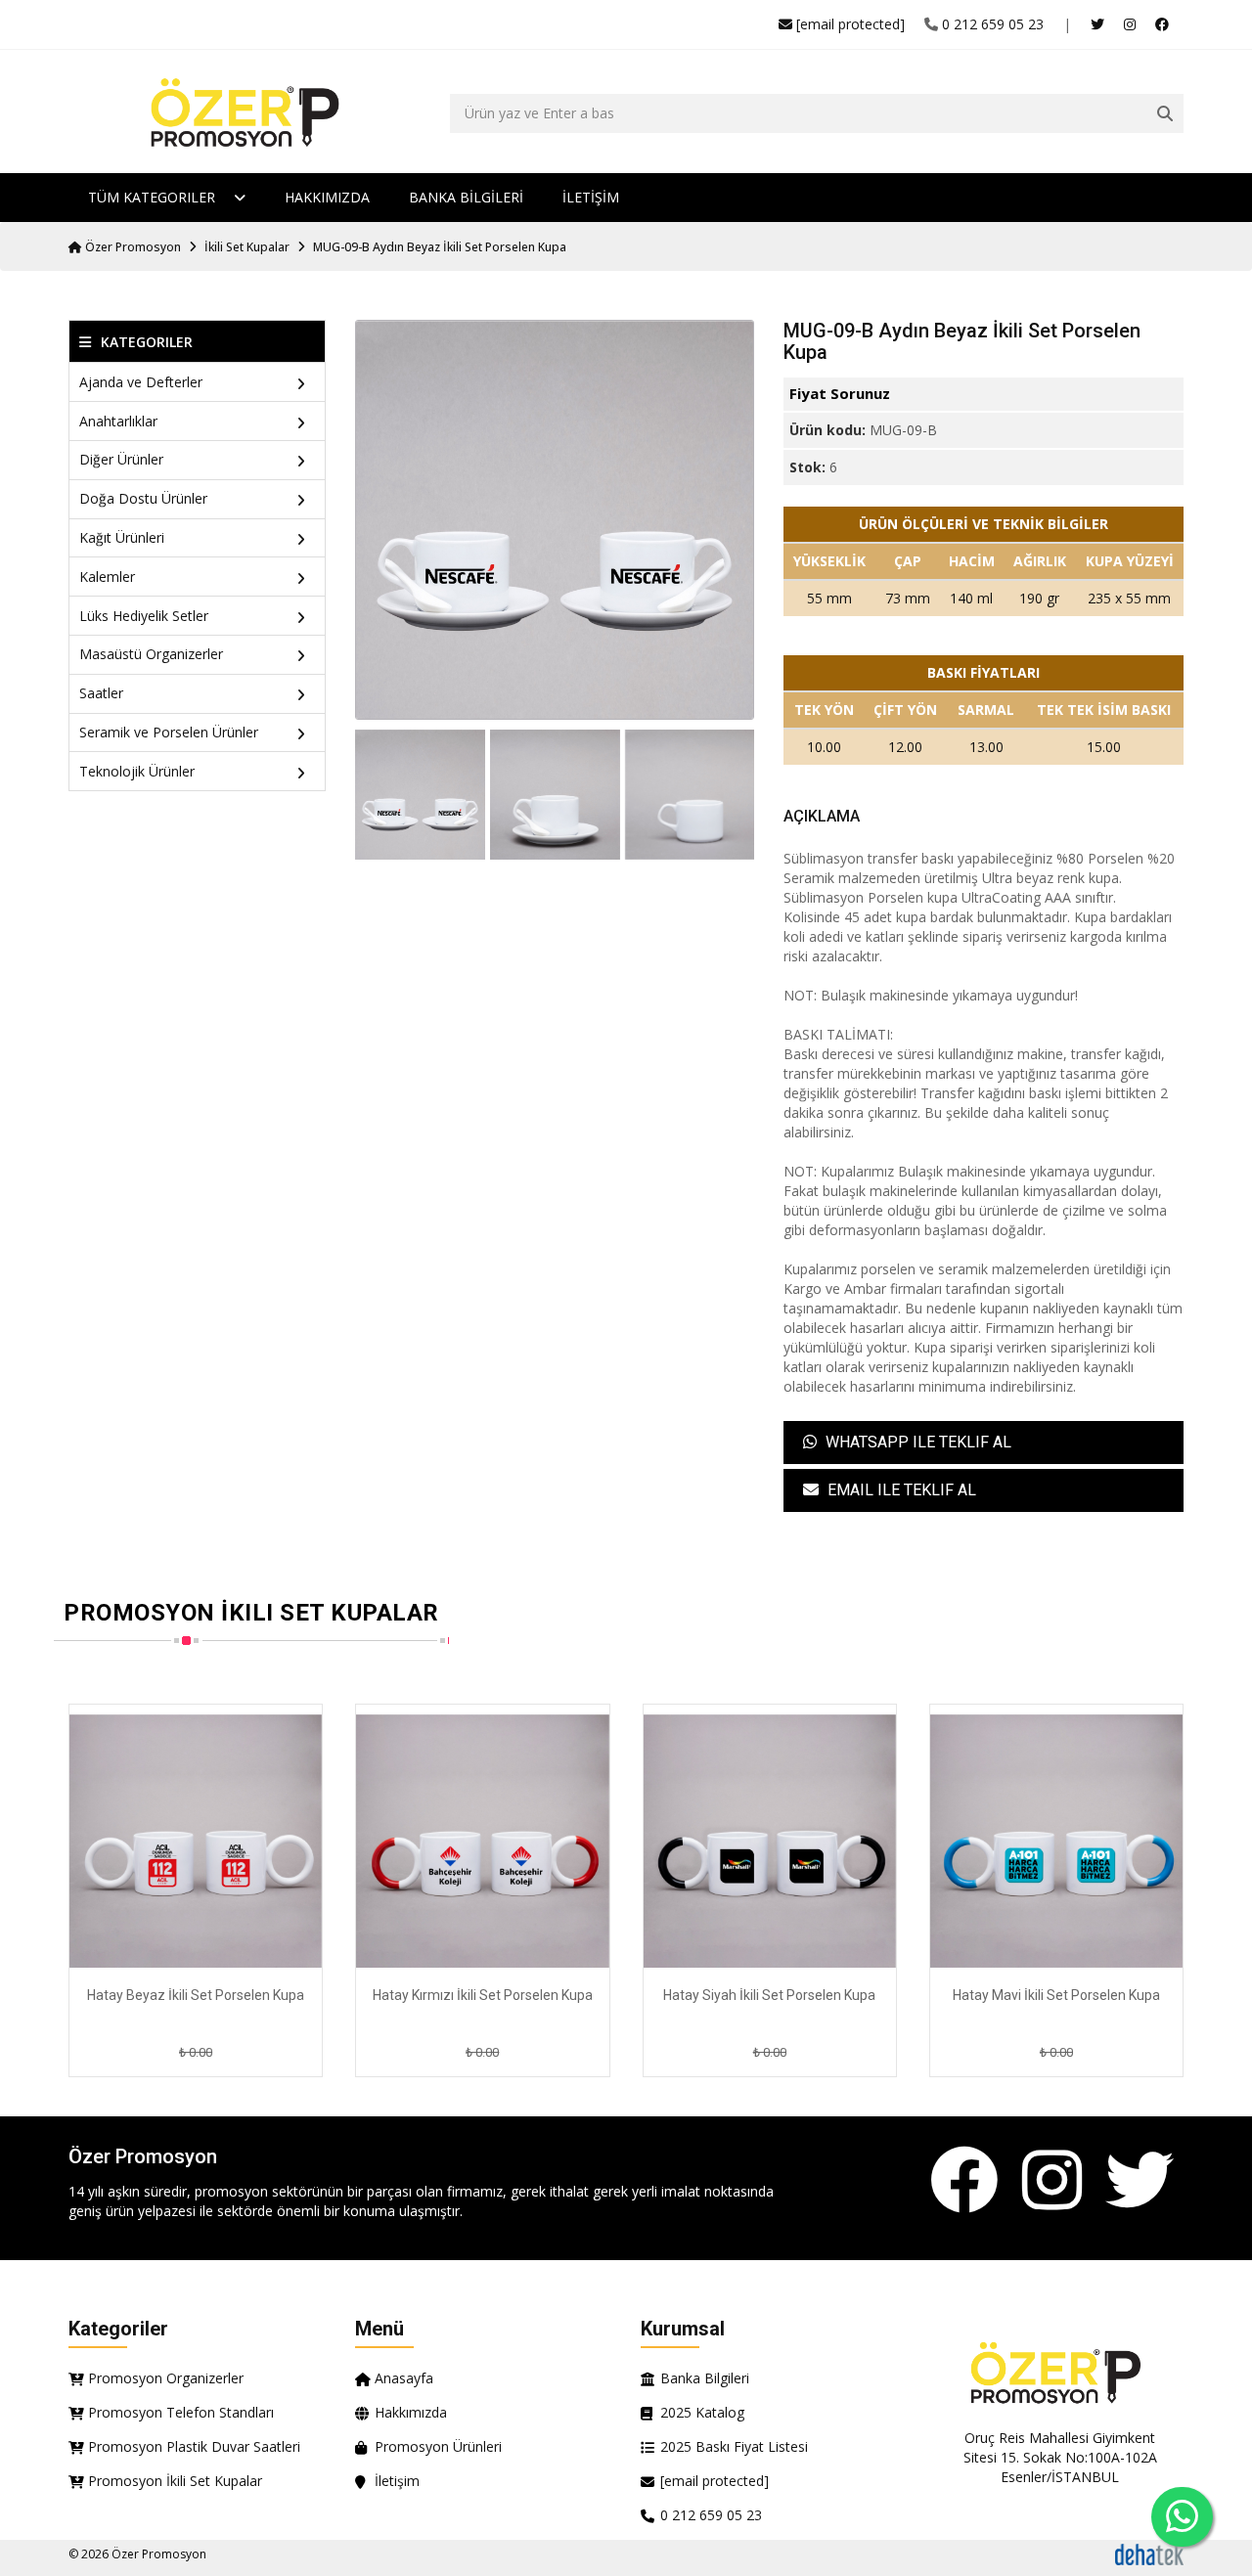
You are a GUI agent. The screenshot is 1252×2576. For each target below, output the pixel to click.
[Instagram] (1052, 2181)
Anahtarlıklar (118, 421)
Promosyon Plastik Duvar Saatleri (194, 2446)
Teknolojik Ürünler (137, 771)
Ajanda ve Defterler (141, 382)
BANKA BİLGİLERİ (466, 197)
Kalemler (107, 577)
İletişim (397, 2481)
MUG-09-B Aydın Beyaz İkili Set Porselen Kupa (440, 247)
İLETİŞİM (591, 197)
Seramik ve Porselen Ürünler (169, 732)
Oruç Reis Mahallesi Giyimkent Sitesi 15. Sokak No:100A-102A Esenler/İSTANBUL (1060, 2457)
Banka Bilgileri (705, 2378)
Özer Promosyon (132, 247)
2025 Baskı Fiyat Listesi (734, 2446)
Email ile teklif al (900, 1490)
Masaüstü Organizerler (151, 654)
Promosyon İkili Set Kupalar (175, 2481)
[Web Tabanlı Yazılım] (1149, 2553)
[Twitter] (1140, 2181)
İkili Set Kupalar (247, 247)
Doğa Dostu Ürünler (143, 498)
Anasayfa (404, 2378)
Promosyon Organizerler (166, 2378)
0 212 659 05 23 (993, 24)
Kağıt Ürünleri (122, 537)
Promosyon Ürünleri (438, 2446)
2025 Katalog (702, 2412)
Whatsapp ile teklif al (917, 1442)
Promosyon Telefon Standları (181, 2412)
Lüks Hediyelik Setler (144, 616)
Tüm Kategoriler (154, 197)
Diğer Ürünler (121, 459)
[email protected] (850, 24)
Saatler (101, 693)
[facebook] (1162, 24)
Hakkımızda (327, 197)
